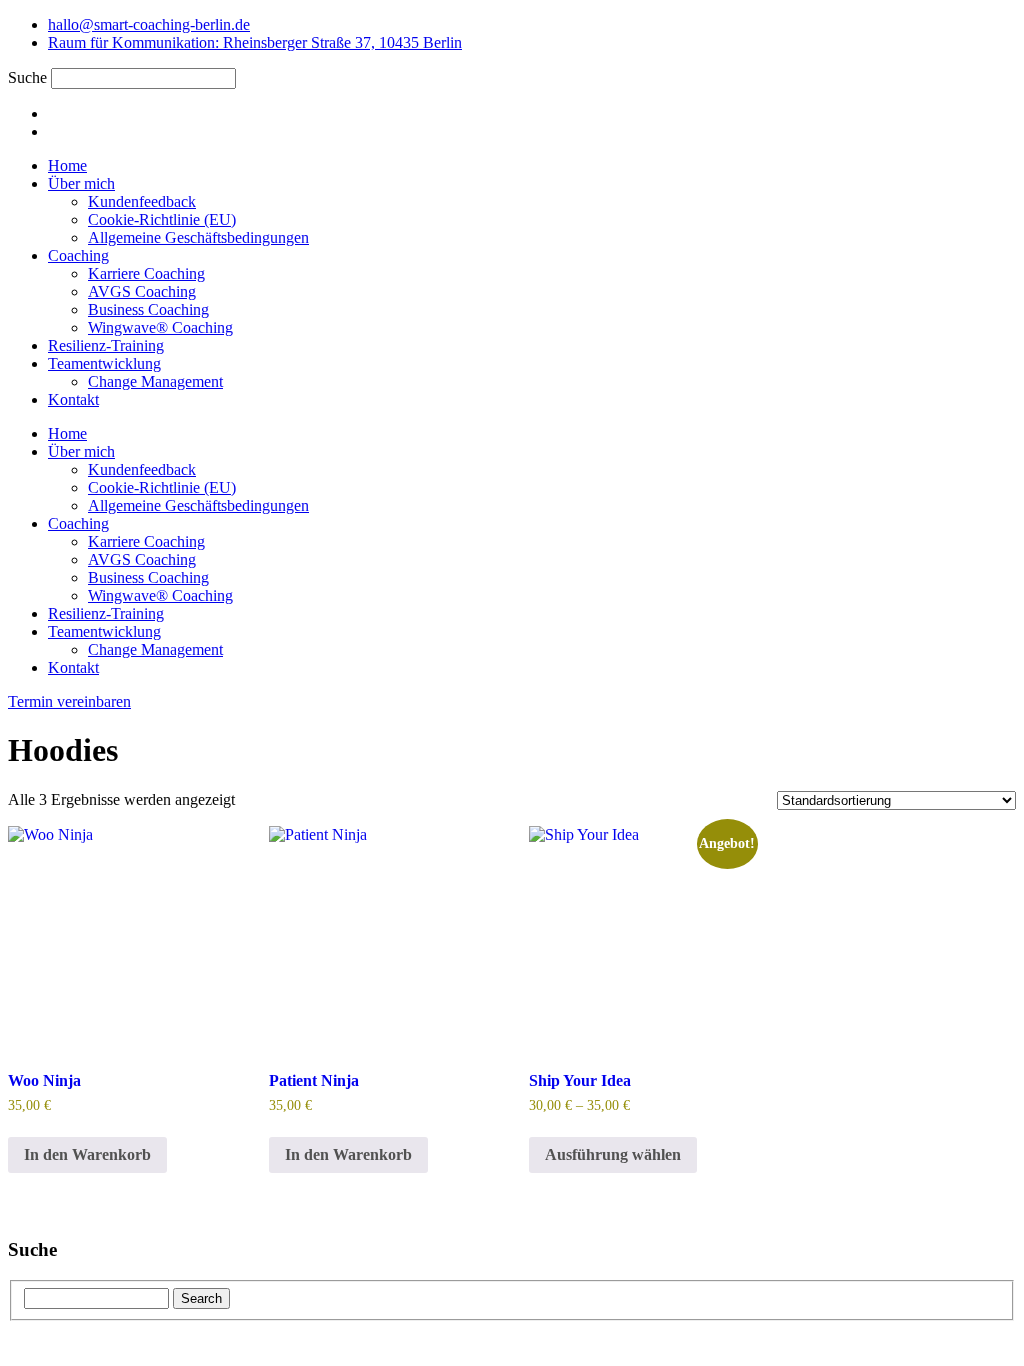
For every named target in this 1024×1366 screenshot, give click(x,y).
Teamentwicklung (104, 363)
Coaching (78, 255)
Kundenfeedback (142, 201)
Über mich (81, 183)
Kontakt (73, 399)
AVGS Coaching (142, 291)
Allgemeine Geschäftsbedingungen (198, 237)
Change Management (155, 381)
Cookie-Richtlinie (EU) (162, 219)
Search (201, 1298)
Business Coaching (148, 309)
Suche (27, 77)
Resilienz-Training (106, 345)
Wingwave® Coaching (160, 327)
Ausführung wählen (613, 1154)
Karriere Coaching (146, 273)
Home (67, 165)
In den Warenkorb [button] (87, 1154)
